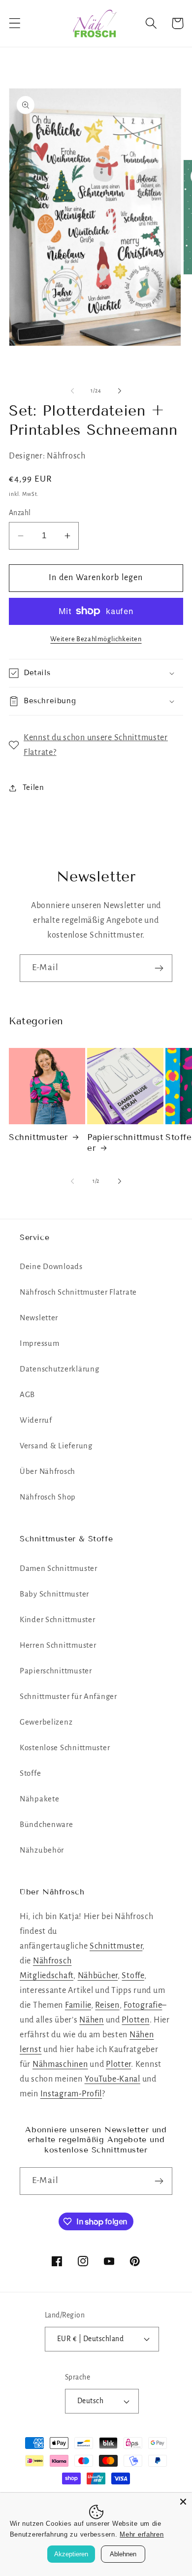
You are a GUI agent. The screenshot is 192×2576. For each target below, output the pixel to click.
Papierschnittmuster (125, 1143)
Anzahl (20, 513)
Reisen (107, 2005)
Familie (78, 2005)
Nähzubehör (42, 1850)
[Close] (183, 2502)
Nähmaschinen (60, 2064)
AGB (27, 1395)
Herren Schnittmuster (58, 1645)
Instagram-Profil (71, 2094)
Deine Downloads (51, 1267)
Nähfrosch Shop (48, 1497)
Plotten (135, 2020)
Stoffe (30, 1773)
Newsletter (39, 1318)
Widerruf (36, 1420)
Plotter (118, 2064)
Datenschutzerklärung (59, 1369)
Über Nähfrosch (48, 1471)
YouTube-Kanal (112, 2079)
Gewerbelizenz (46, 1722)
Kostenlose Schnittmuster (65, 1748)
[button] (15, 23)
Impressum (39, 1343)
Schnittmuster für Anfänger (68, 1696)
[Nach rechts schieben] (120, 391)
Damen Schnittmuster (59, 1568)
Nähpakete (39, 1799)
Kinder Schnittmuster (57, 1620)
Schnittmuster (39, 1137)
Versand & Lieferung (56, 1446)
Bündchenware (47, 1825)
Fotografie (143, 2005)
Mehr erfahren (142, 2534)
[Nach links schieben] (72, 391)
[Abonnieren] (159, 968)
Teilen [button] (33, 787)
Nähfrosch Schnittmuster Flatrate (78, 1292)
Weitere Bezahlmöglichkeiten (96, 639)
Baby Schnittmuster (54, 1594)
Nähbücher (98, 1976)
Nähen (92, 2020)
